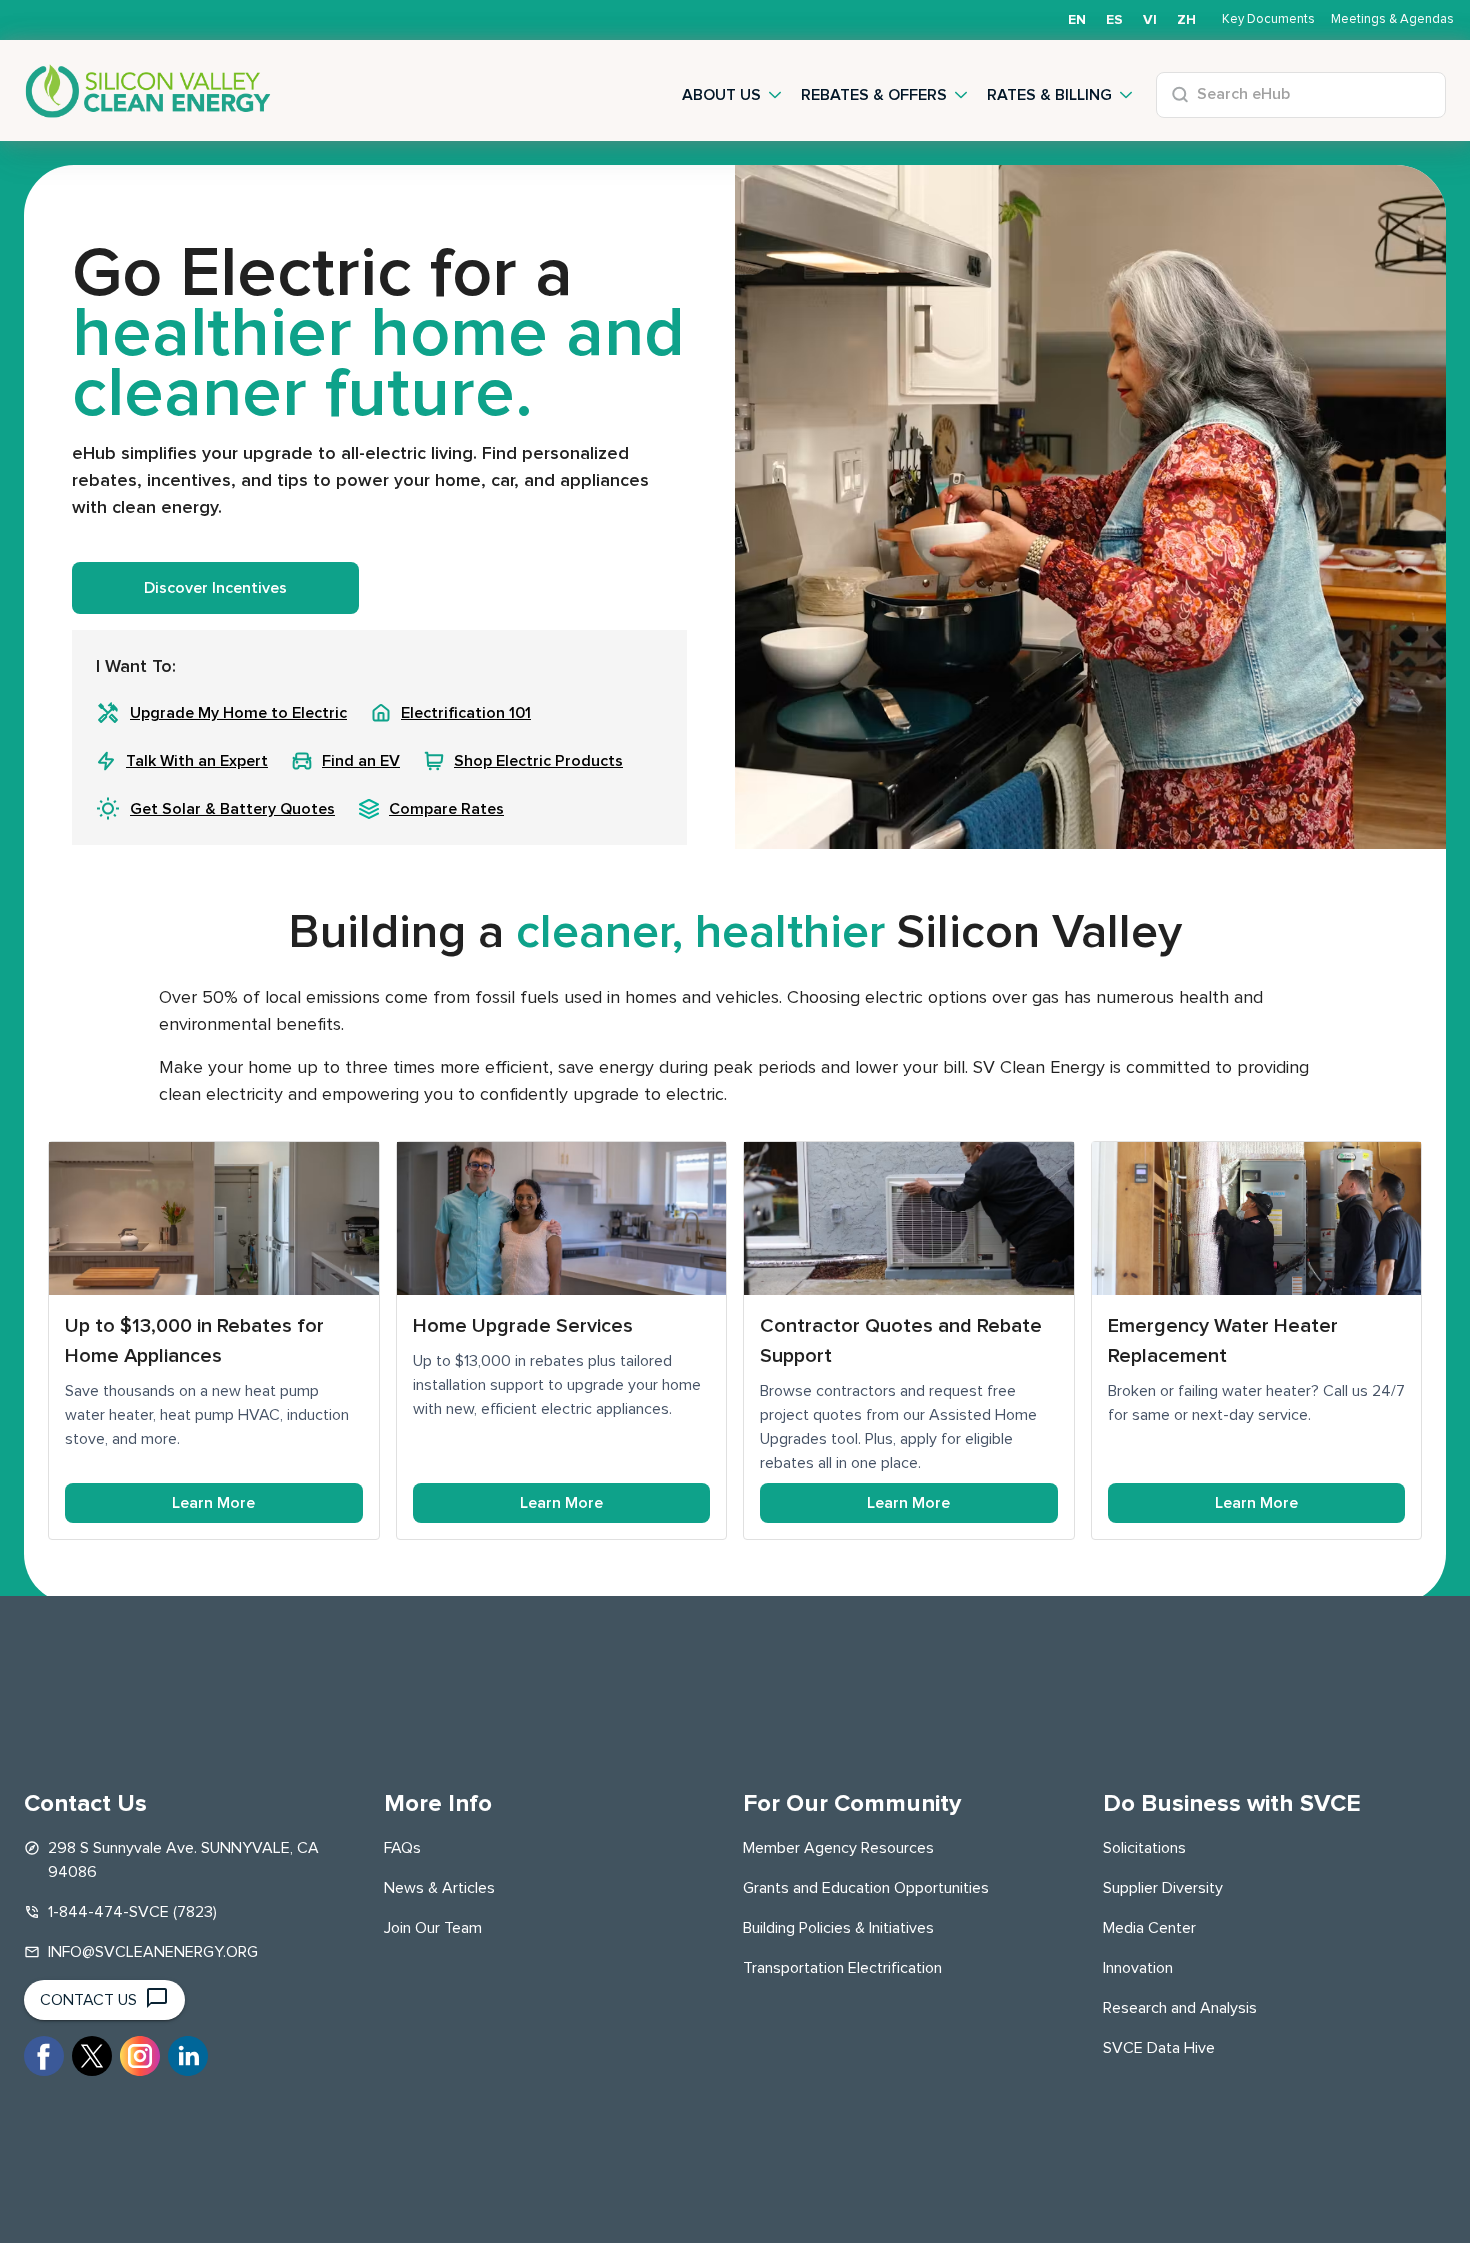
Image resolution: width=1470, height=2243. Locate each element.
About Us (721, 95)
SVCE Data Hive (1159, 2048)
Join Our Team (433, 1928)
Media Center (1149, 1928)
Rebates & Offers (874, 95)
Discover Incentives (215, 588)
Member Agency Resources (838, 1848)
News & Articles (439, 1888)
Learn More (213, 1503)
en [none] (1077, 20)
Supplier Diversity (1163, 1888)
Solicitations (1144, 1848)
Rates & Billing (1049, 95)
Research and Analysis (1180, 2008)
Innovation (1138, 1968)
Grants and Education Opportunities (866, 1888)
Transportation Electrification (842, 1968)
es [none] (1114, 20)
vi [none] (1150, 20)
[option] (1114, 20)
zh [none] (1186, 20)
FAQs (402, 1848)
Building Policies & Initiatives (838, 1928)
